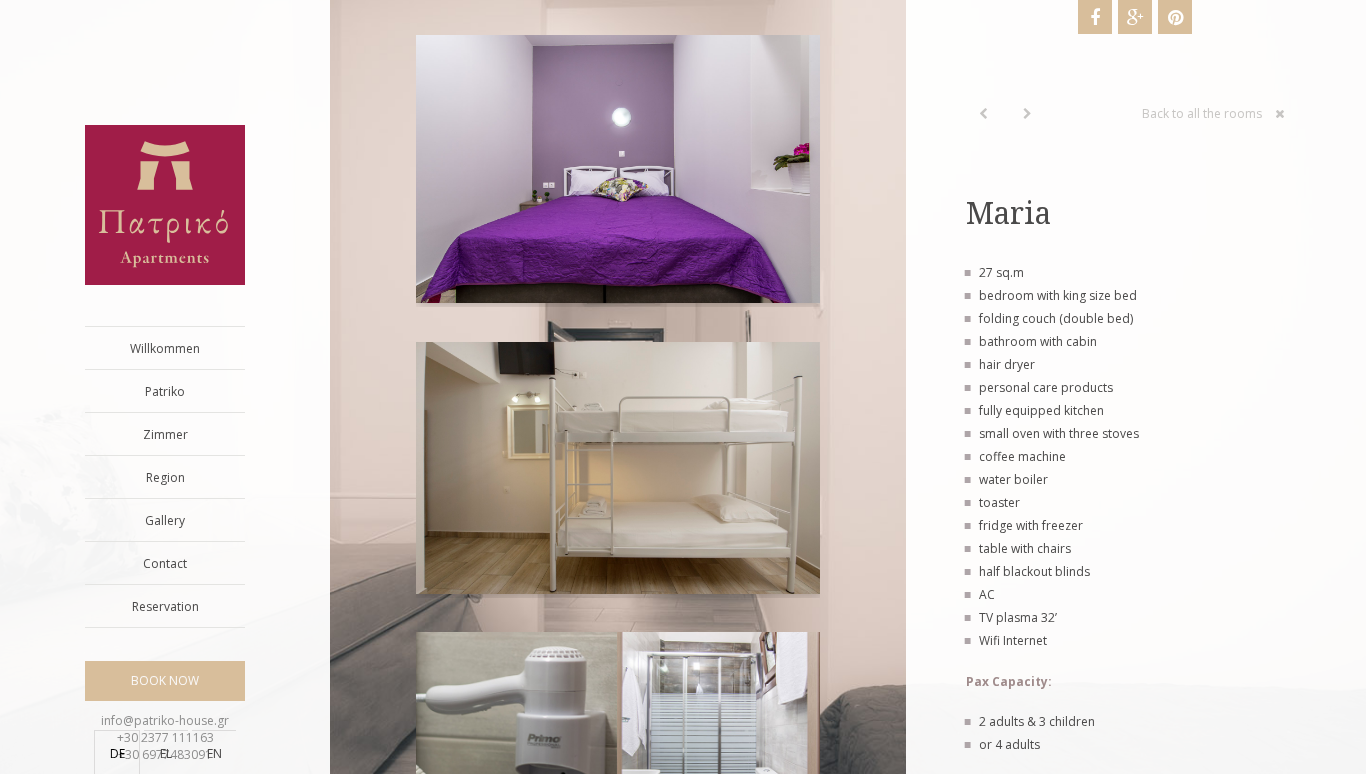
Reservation (165, 606)
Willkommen (165, 348)
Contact (165, 563)
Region (165, 477)
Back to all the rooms (1202, 113)
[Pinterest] (1175, 17)
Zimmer (165, 434)
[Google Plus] (1135, 17)
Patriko (165, 391)
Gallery (165, 520)
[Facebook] (1095, 17)
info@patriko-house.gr (165, 720)
